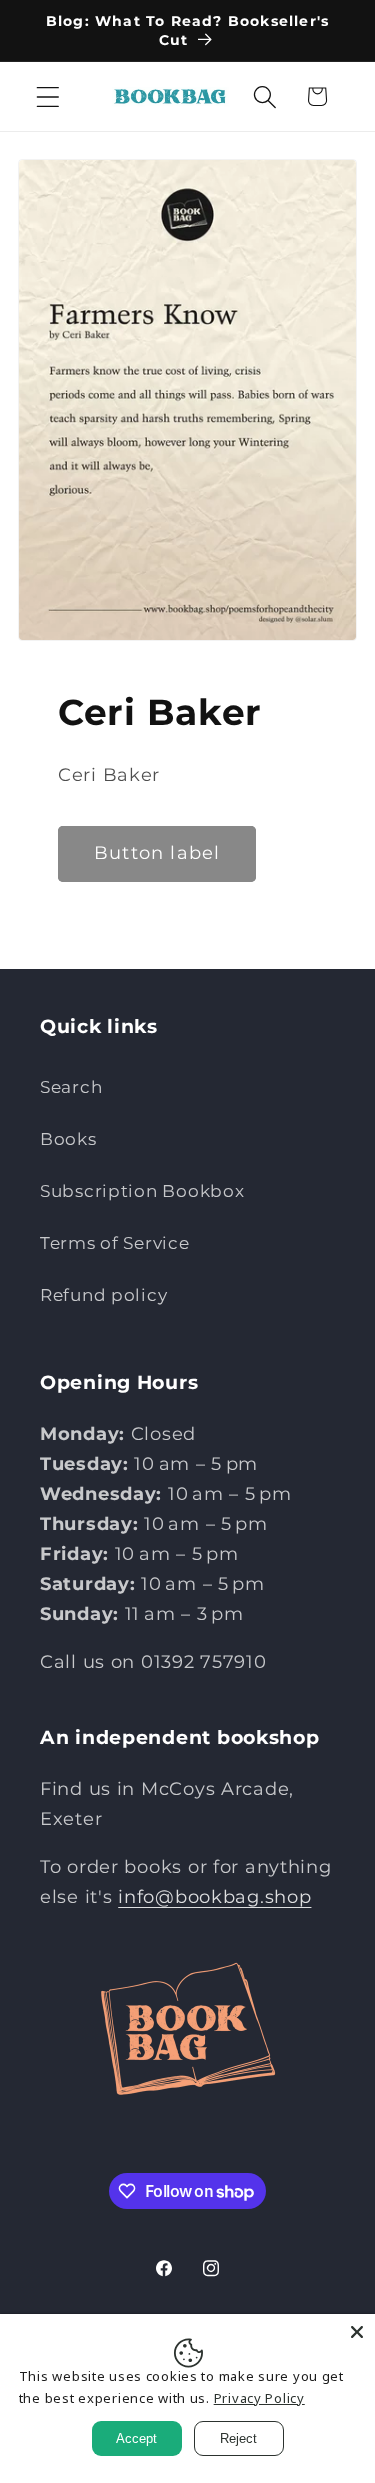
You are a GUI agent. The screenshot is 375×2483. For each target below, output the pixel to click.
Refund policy (103, 1295)
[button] (48, 96)
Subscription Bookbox (142, 1191)
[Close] (357, 2332)
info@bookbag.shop (214, 1897)
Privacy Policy (259, 2398)
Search (71, 1087)
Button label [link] (157, 853)
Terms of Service (115, 1243)
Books (68, 1139)
